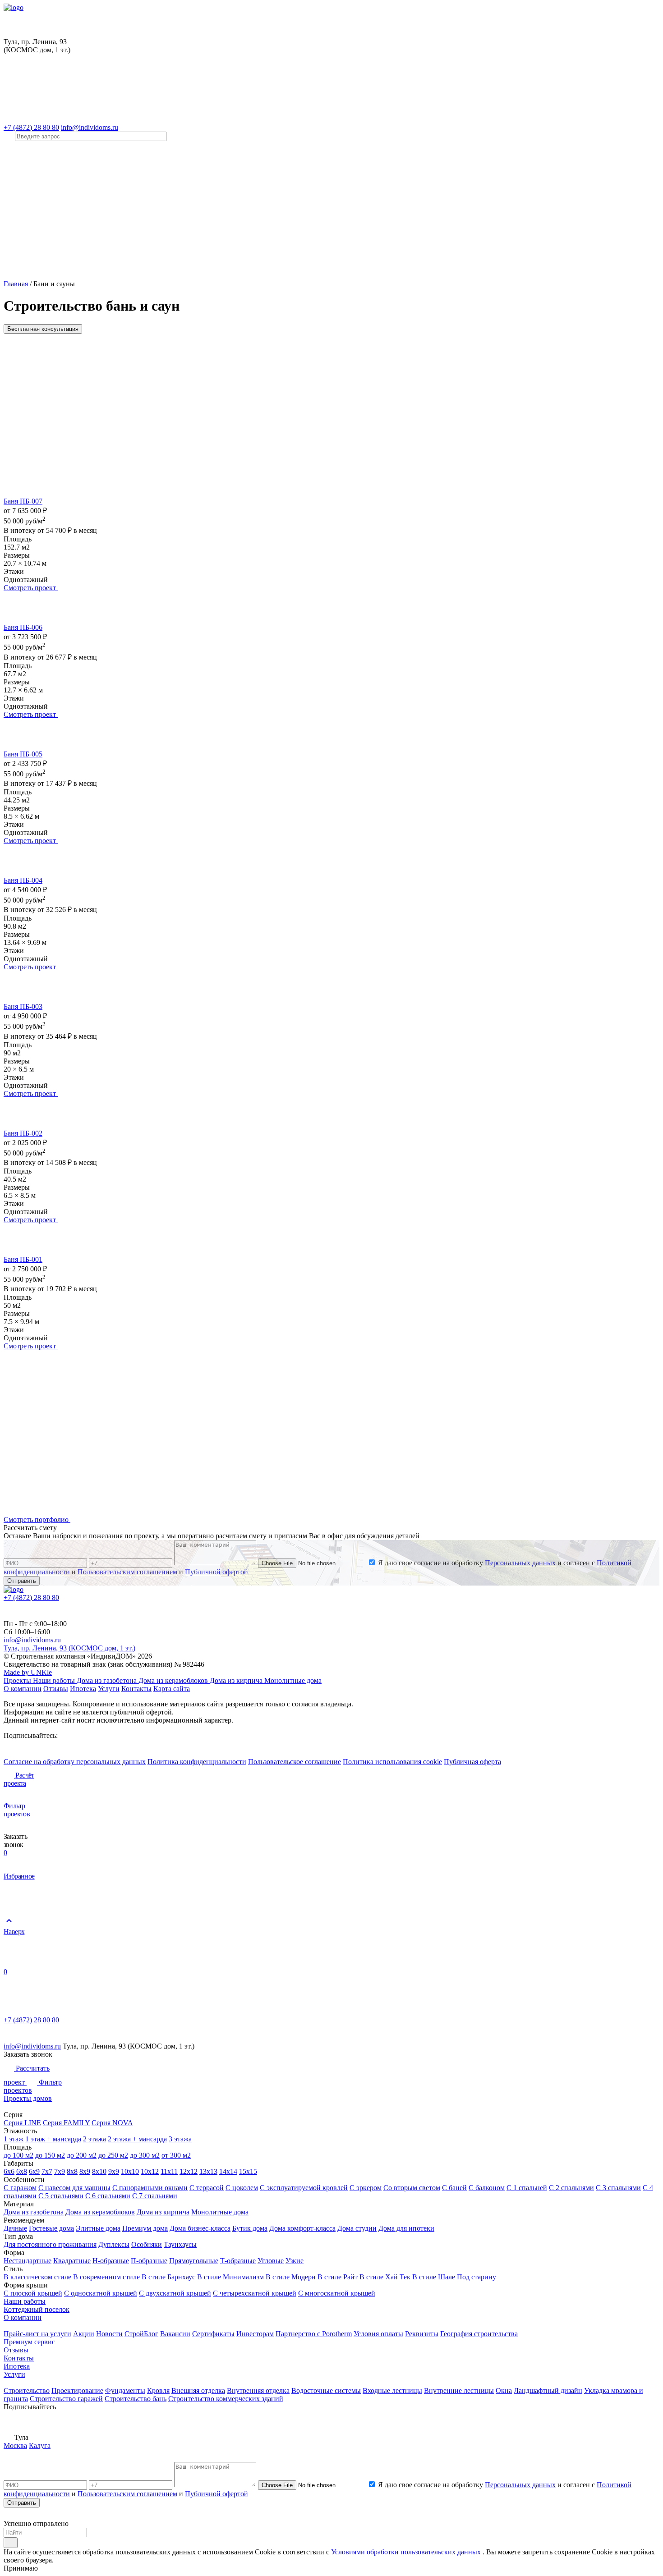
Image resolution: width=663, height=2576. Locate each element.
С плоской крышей (33, 2293)
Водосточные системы (326, 2390)
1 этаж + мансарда (53, 2139)
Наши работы (55, 1680)
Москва (15, 2445)
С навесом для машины (74, 2188)
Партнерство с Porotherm (314, 2334)
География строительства (479, 2334)
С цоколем (242, 2188)
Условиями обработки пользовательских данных (406, 2552)
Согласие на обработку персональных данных (75, 1762)
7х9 (60, 2171)
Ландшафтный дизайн (548, 2390)
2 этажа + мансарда (137, 2139)
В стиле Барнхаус (168, 2277)
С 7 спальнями (155, 2196)
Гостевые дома (51, 2228)
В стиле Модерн (291, 2277)
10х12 (150, 2171)
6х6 (9, 2171)
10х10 (130, 2171)
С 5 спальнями (61, 2196)
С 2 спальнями (571, 2188)
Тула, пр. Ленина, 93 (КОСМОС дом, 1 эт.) (69, 1648)
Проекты (18, 1680)
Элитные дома (98, 2228)
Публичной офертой (216, 1572)
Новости (109, 2334)
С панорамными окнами (150, 2188)
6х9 (34, 2171)
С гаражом (20, 2188)
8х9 (85, 2171)
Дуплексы (114, 2244)
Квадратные (72, 2261)
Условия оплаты (378, 2334)
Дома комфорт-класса (302, 2228)
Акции (84, 2334)
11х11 (169, 2171)
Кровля (158, 2390)
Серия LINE (22, 2123)
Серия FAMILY (66, 2123)
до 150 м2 (50, 2155)
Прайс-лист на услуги (37, 2334)
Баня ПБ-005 (23, 754)
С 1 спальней (527, 2188)
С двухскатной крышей (175, 2293)
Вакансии (175, 2334)
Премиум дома (145, 2228)
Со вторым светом (412, 2188)
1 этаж (14, 2139)
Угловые (271, 2261)
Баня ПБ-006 (23, 627)
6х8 (22, 2171)
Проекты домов (28, 2098)
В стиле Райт (338, 2277)
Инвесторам (255, 2334)
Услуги (109, 1689)
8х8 (72, 2171)
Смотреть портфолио (37, 1519)
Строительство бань (136, 2399)
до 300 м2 (145, 2155)
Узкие (295, 2261)
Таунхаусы (180, 2244)
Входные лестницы (392, 2390)
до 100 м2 (18, 2155)
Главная (16, 284)
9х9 (114, 2171)
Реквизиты (422, 2334)
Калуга (40, 2445)
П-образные (149, 2261)
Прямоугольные (194, 2261)
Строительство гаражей (66, 2399)
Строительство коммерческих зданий (226, 2399)
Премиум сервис (29, 2342)
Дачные (15, 2228)
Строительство (27, 2390)
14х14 (228, 2171)
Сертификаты (213, 2334)
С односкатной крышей (101, 2293)
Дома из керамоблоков (174, 1680)
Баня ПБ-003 (23, 1006)
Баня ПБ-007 (23, 501)
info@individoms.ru (90, 127)
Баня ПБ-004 (23, 880)
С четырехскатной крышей (255, 2293)
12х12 (189, 2171)
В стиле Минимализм (230, 2277)
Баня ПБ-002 (23, 1133)
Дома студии (357, 2228)
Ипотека (83, 1689)
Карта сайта (172, 1689)
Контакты (136, 1689)
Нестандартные (28, 2261)
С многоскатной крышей (337, 2293)
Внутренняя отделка (258, 2390)
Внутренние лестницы (459, 2390)
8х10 (99, 2171)
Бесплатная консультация (43, 329)
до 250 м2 (113, 2155)
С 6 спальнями (108, 2196)
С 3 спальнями (618, 2188)
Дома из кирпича (237, 1680)
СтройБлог (141, 2334)
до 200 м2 (82, 2155)
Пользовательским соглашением (127, 1572)
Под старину (477, 2277)
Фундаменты (125, 2390)
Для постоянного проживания (50, 2244)
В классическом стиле (37, 2277)
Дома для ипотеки (406, 2228)
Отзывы (56, 1689)
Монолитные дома (293, 1680)
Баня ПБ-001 (23, 1259)
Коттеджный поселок (37, 2309)
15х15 (248, 2171)
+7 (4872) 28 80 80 (31, 127)
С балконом (487, 2188)
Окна (504, 2390)
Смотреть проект (31, 588)
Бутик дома (250, 2228)
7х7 (47, 2171)
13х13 (208, 2171)
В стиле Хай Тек (385, 2277)
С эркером (366, 2188)
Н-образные (111, 2261)
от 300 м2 (176, 2155)
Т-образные (238, 2261)
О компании (23, 1689)
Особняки (147, 2244)
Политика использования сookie (392, 1762)
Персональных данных (520, 1563)
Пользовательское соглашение (295, 1762)
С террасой (207, 2188)
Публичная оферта (472, 1762)
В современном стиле (106, 2277)
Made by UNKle (28, 1672)
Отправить (22, 1581)
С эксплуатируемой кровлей (304, 2188)
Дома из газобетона (108, 1680)
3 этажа (180, 2139)
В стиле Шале (434, 2277)
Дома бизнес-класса (200, 2228)
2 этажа (94, 2139)
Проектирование (77, 2390)
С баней (454, 2188)
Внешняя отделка (198, 2390)
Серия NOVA (112, 2123)
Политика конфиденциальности (197, 1762)
